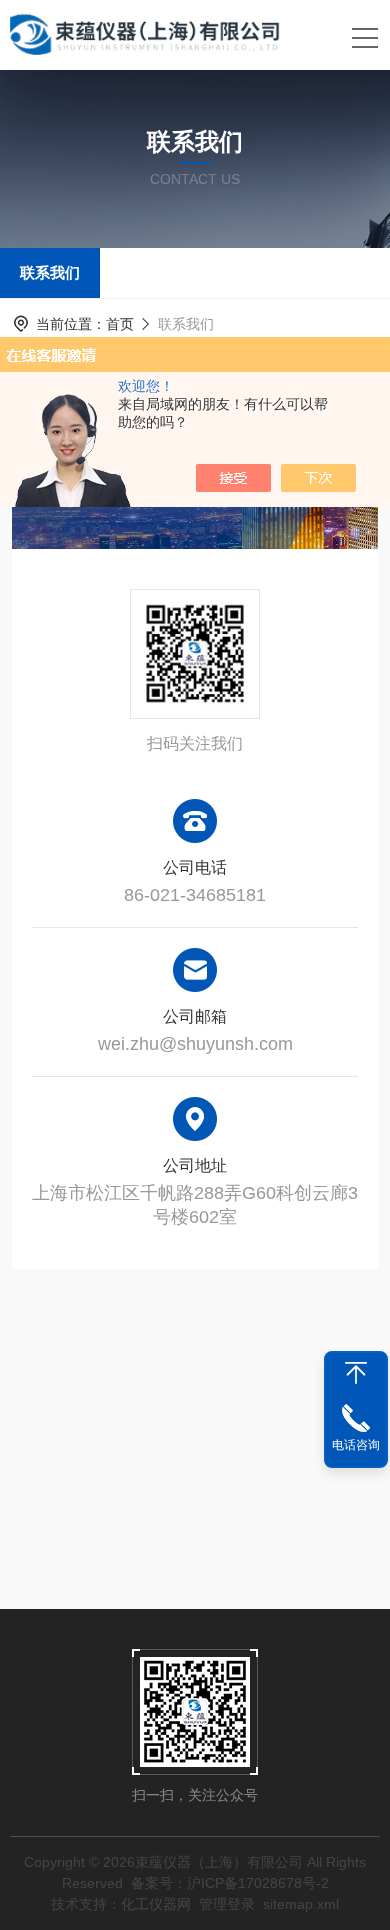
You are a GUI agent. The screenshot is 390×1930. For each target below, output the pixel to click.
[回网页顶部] (356, 1373)
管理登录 (227, 1904)
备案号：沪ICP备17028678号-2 (230, 1883)
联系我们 (50, 272)
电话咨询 (356, 1445)
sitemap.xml (301, 1904)
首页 (120, 324)
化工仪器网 (156, 1904)
